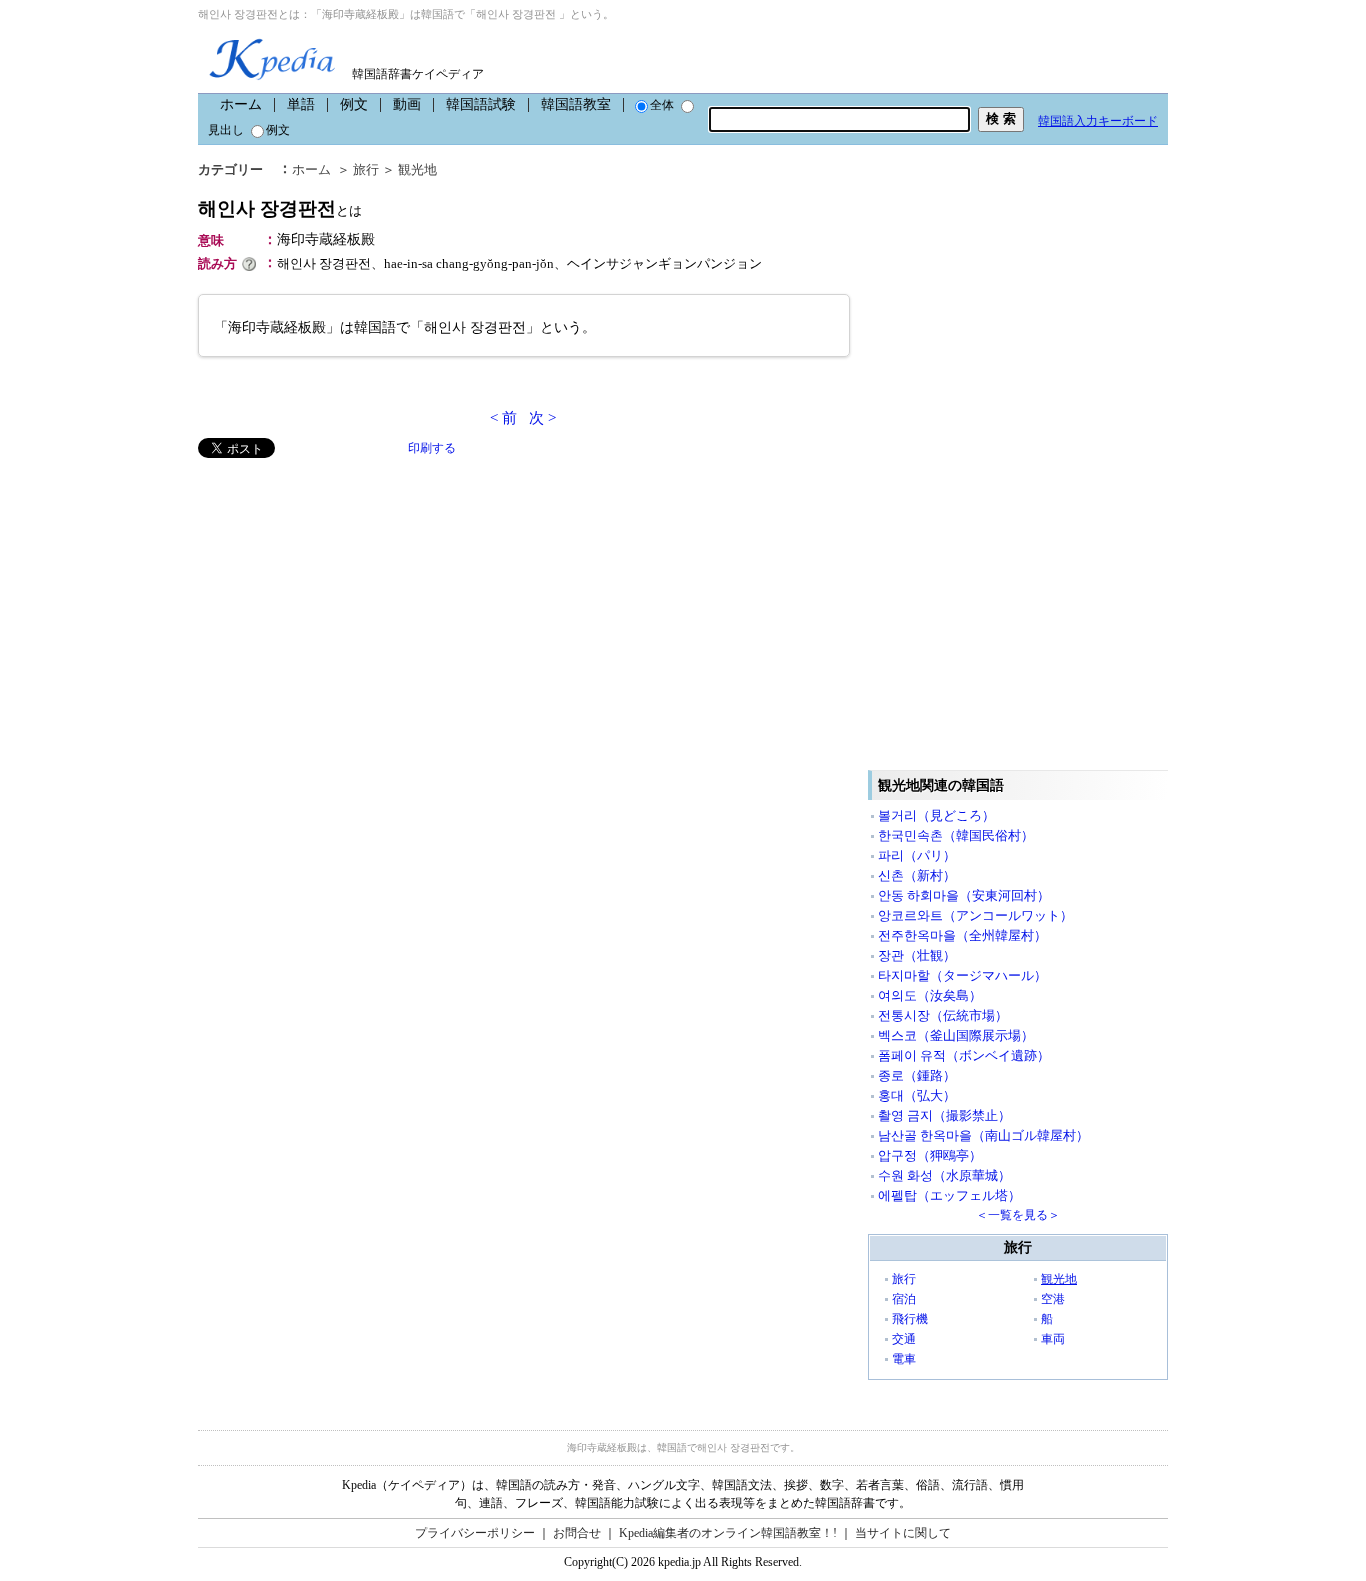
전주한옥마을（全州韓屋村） (962, 935)
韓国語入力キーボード (1098, 121)
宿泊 (904, 1299)
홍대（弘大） (917, 1095)
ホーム (241, 104)
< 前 (503, 418)
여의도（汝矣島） (930, 995)
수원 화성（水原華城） (944, 1175)
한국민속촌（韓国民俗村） (956, 835)
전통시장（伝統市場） (943, 1015)
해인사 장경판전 (280, 208)
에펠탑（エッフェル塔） (949, 1195)
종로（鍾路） (917, 1075)
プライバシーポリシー (475, 1533)
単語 (301, 104)
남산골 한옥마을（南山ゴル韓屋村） (983, 1135)
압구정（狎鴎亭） (930, 1155)
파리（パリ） (917, 855)
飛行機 (910, 1319)
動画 (407, 104)
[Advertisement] (348, 598)
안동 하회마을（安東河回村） (964, 895)
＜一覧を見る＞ (1018, 1215)
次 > (542, 418)
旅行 (366, 169)
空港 (1053, 1299)
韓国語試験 (481, 104)
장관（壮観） (917, 955)
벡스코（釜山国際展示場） (956, 1035)
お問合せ (577, 1533)
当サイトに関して (903, 1533)
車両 (1053, 1339)
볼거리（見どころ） (936, 815)
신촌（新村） (917, 875)
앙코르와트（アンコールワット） (975, 915)
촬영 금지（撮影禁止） (944, 1115)
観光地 (417, 169)
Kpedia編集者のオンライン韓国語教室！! (728, 1533)
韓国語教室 (576, 104)
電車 (904, 1359)
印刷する (432, 448)
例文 (354, 104)
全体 (662, 105)
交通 (904, 1339)
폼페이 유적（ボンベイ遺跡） (964, 1055)
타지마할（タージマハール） (962, 975)
